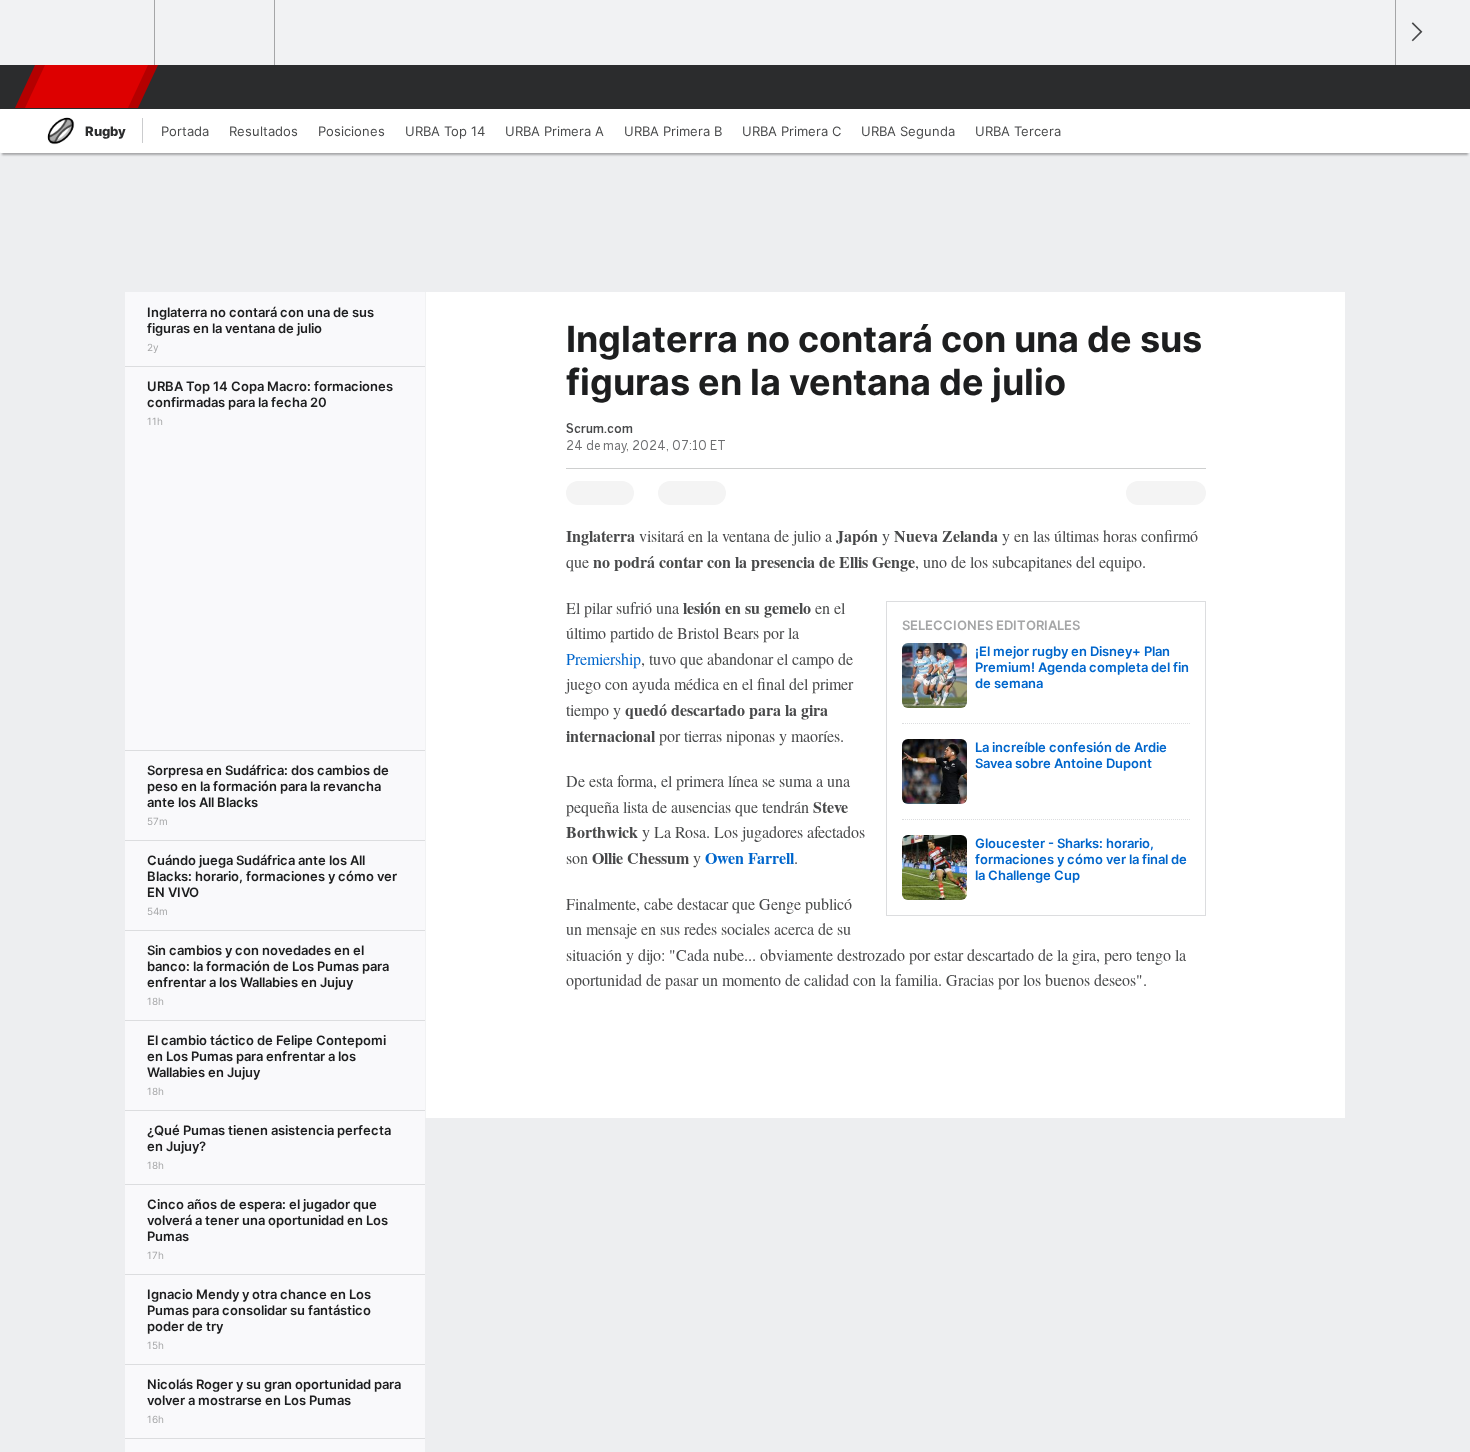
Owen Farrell (749, 857)
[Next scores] (1415, 32)
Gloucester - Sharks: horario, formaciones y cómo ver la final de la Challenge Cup (1081, 859)
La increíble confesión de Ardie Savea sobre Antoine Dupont (1071, 755)
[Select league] (96, 33)
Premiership (603, 658)
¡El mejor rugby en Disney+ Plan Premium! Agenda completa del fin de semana (1082, 667)
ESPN (84, 87)
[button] (1371, 87)
